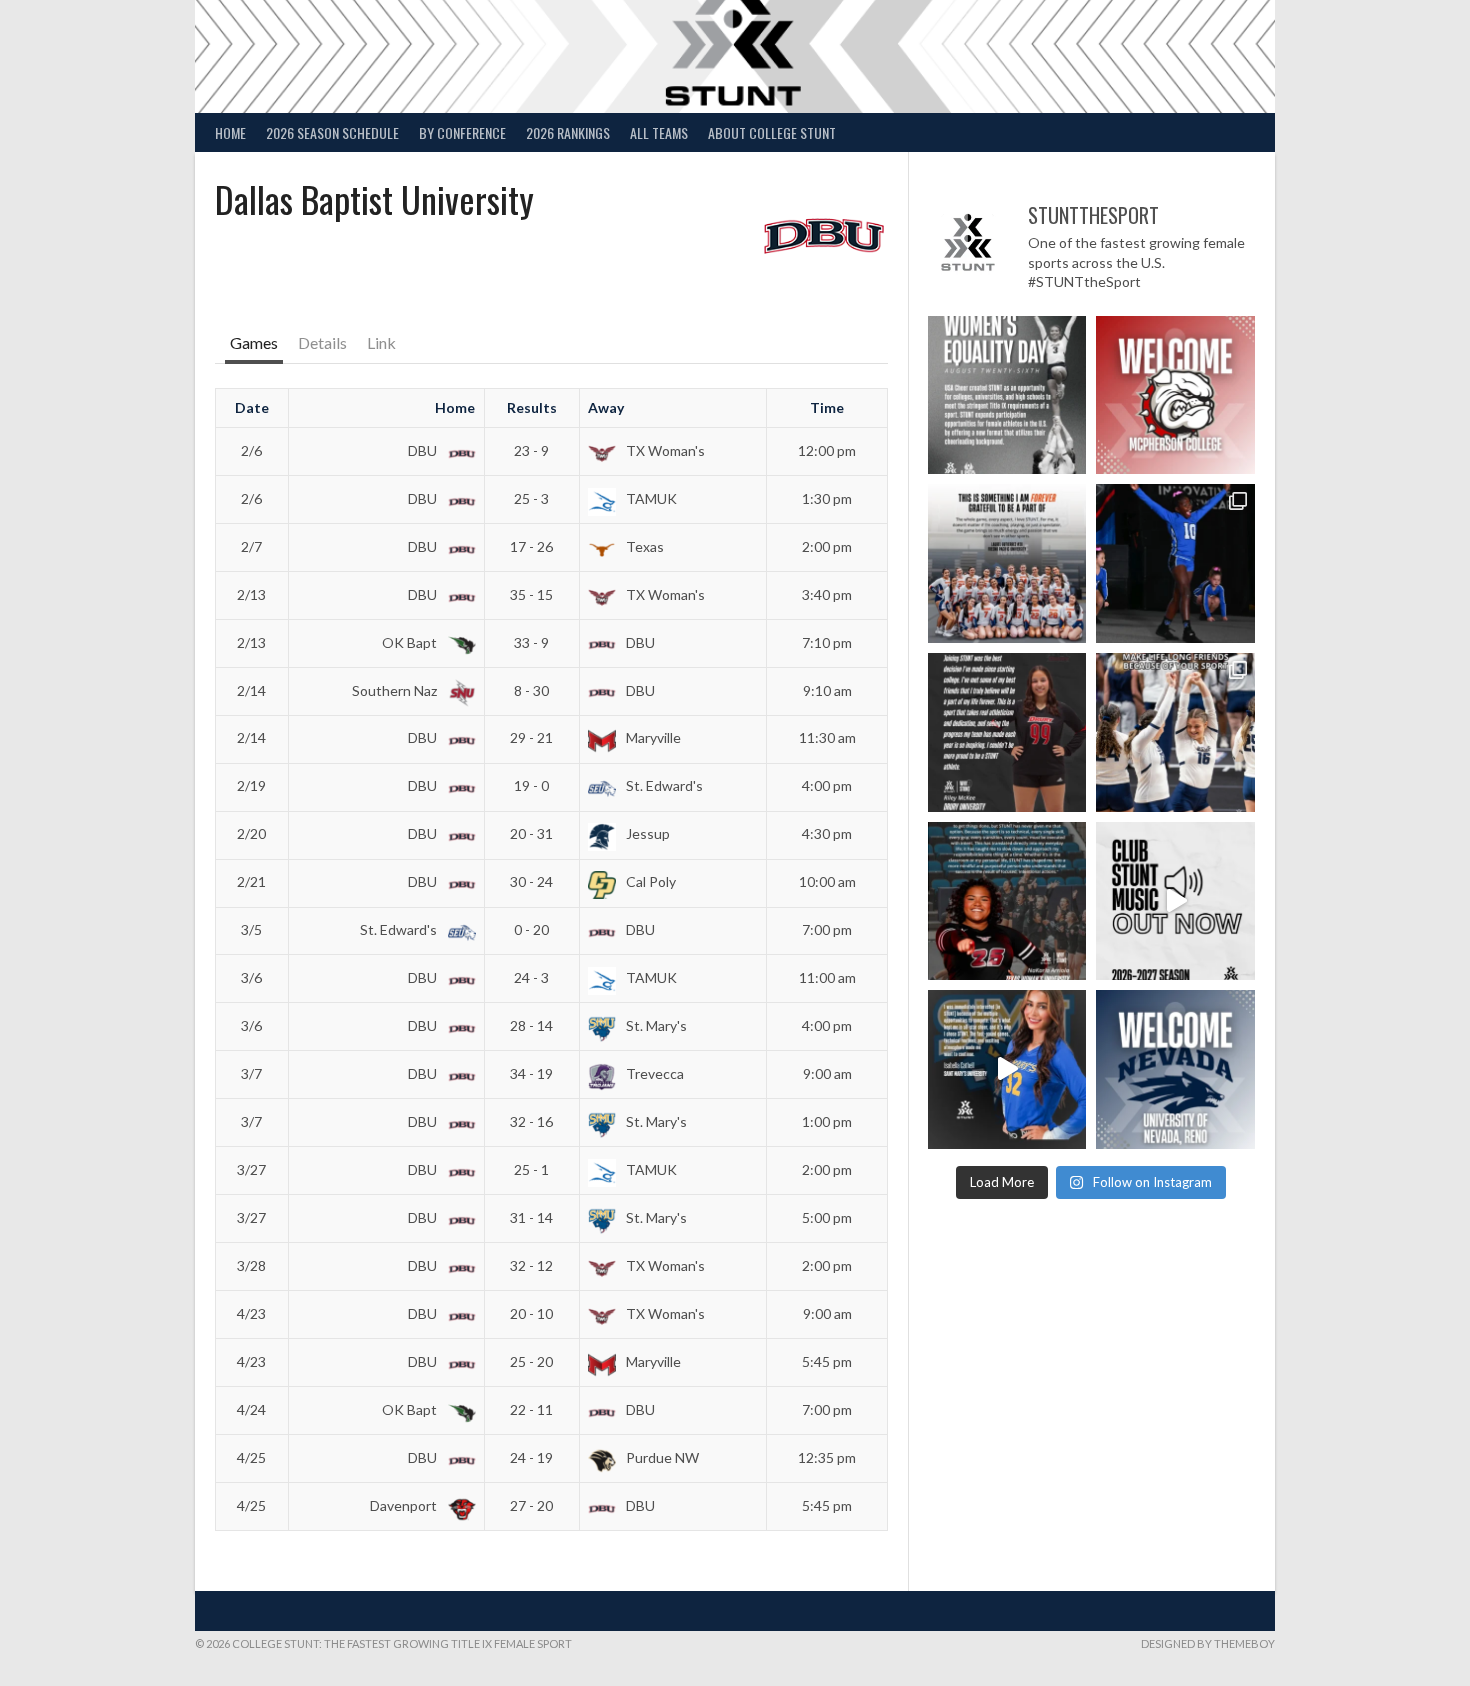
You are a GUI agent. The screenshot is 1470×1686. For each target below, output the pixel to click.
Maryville (652, 737)
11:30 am (827, 737)
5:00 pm (827, 1217)
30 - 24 (531, 881)
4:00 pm (827, 785)
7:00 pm (827, 929)
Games (254, 342)
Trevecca (653, 1073)
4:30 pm (827, 833)
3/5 (251, 929)
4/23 (251, 1313)
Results (532, 407)
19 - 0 (531, 785)
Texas (643, 546)
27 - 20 (531, 1505)
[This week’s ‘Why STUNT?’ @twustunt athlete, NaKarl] (1007, 901)
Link (381, 342)
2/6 (251, 450)
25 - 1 (531, 1169)
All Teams (659, 132)
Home (230, 132)
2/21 (251, 881)
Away (606, 407)
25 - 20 (531, 1361)
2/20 (251, 833)
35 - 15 (531, 594)
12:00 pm (827, 450)
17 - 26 (531, 546)
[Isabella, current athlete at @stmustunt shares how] (1007, 1069)
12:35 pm (827, 1457)
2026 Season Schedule (332, 132)
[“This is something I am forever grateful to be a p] (1007, 563)
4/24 (251, 1409)
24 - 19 (531, 1457)
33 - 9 (531, 642)
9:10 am (827, 690)
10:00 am (827, 881)
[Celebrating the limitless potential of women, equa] (1007, 395)
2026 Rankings (568, 132)
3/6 (251, 977)
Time (827, 407)
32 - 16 (531, 1121)
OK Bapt (411, 642)
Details (322, 342)
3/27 (251, 1169)
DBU (424, 450)
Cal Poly (649, 881)
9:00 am (827, 1073)
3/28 (251, 1265)
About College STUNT (772, 132)
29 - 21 (531, 737)
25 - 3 (531, 498)
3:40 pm (827, 594)
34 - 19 (531, 1073)
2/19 (251, 785)
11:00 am (827, 977)
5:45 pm (827, 1361)
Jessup (646, 833)
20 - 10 (531, 1313)
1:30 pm (827, 498)
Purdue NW (661, 1457)
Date (252, 407)
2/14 (251, 690)
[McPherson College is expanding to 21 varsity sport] (1175, 395)
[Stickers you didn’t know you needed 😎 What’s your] (1175, 563)
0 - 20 (531, 929)
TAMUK (650, 498)
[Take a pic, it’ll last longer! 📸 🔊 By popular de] (1175, 901)
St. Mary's (655, 1025)
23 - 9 (531, 450)
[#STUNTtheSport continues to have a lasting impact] (1007, 732)
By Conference (462, 132)
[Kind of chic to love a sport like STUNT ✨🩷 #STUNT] (1175, 732)
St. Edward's (663, 785)
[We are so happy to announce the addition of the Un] (1175, 1069)
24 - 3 (531, 977)
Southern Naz (396, 690)
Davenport (405, 1505)
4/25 (251, 1457)
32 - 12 (531, 1265)
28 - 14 (531, 1025)
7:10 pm (827, 642)
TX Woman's (664, 450)
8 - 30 (531, 690)
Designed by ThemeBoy (1208, 1643)
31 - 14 (531, 1217)
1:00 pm (827, 1121)
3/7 (251, 1073)
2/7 (251, 546)
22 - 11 (531, 1409)
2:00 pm (827, 546)
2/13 (251, 594)
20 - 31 (531, 833)
